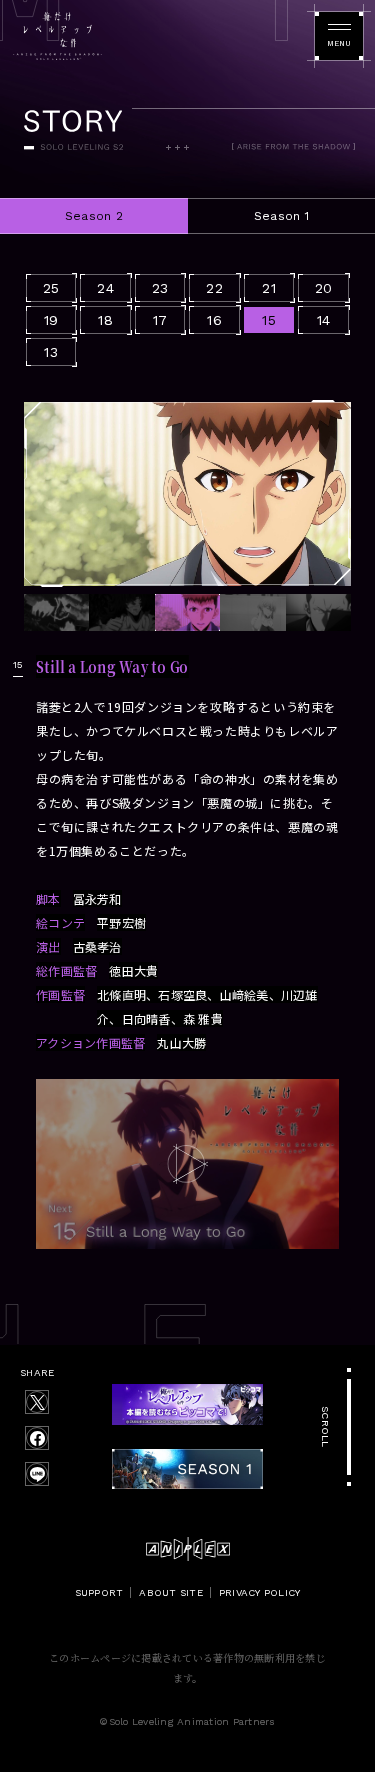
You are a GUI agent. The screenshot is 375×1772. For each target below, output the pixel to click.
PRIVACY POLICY (260, 1592)
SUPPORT (99, 1592)
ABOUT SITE (171, 1592)
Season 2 (94, 216)
